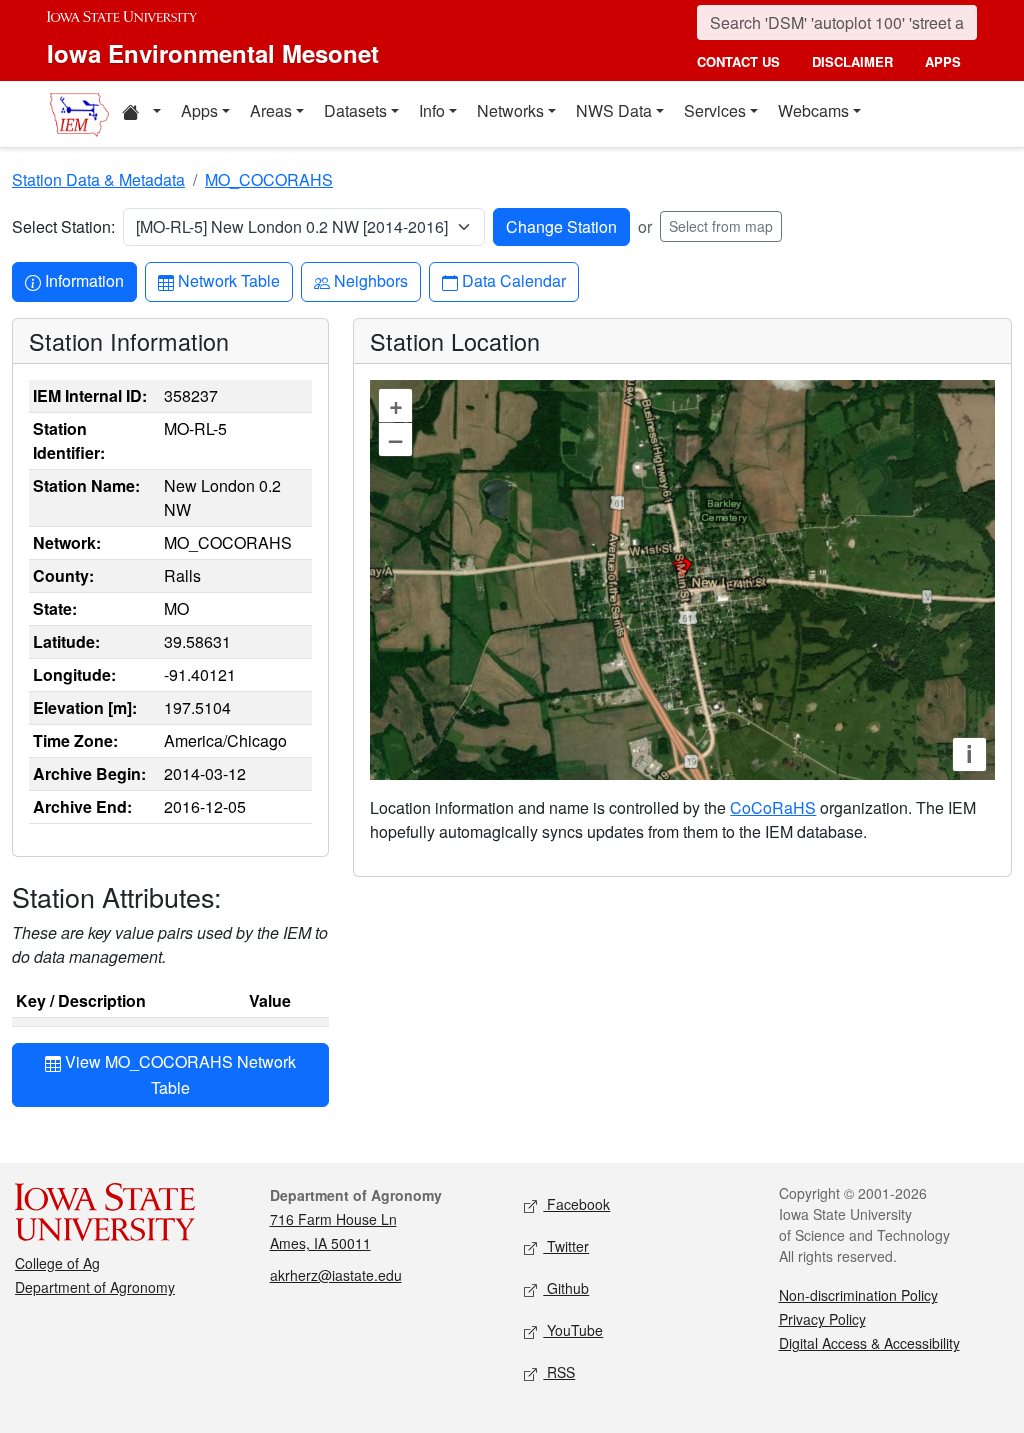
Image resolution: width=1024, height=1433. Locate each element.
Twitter (566, 1246)
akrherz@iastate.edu (336, 1275)
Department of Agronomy (95, 1287)
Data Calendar (513, 280)
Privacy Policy (822, 1319)
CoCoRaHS (773, 807)
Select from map (721, 226)
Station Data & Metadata (98, 179)
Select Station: (63, 226)
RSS (559, 1372)
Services (715, 110)
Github (566, 1288)
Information (84, 280)
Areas (271, 110)
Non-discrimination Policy (858, 1295)
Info (432, 110)
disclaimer (852, 61)
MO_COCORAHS (269, 179)
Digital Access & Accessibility (869, 1343)
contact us (738, 61)
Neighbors (370, 280)
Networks (510, 110)
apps (943, 61)
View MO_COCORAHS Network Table (178, 1074)
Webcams (813, 110)
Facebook (576, 1204)
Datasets (355, 110)
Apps (199, 110)
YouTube (573, 1330)
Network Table (228, 280)
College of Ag (57, 1263)
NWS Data (614, 110)
